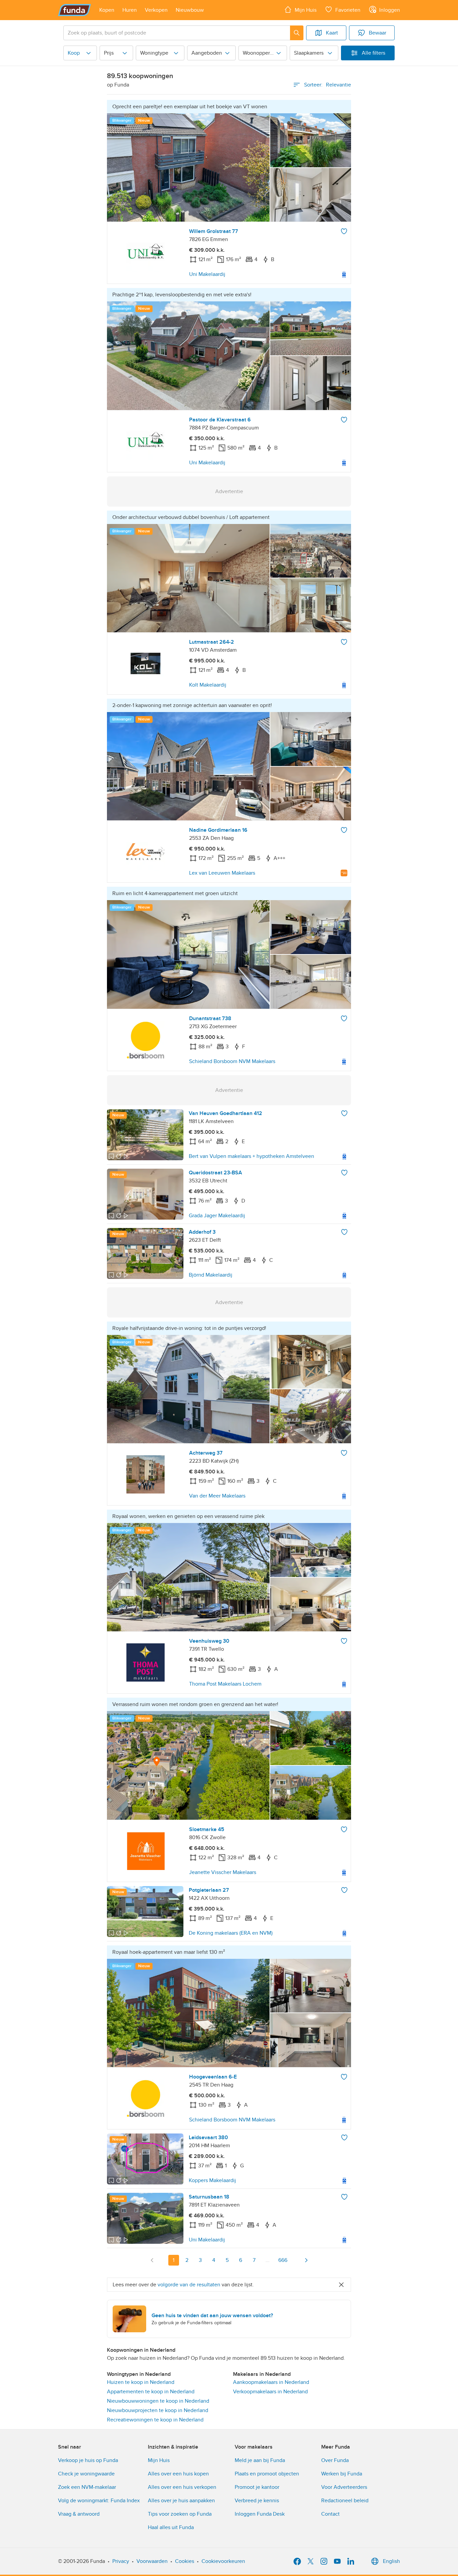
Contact (330, 2514)
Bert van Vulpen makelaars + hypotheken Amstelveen (251, 1156)
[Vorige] (152, 2260)
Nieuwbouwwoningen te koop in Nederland (158, 2401)
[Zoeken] (297, 33)
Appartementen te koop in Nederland (151, 2392)
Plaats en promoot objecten (267, 2474)
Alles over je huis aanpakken (181, 2501)
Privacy (121, 2561)
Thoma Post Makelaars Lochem (225, 1684)
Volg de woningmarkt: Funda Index (99, 2501)
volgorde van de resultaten (189, 2285)
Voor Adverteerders (344, 2487)
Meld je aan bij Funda (260, 2460)
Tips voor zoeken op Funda (180, 2514)
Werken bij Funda (342, 2474)
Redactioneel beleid (345, 2501)
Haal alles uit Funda (171, 2527)
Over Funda (335, 2460)
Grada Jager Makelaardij (217, 1216)
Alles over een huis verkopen (182, 2487)
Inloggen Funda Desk (260, 2514)
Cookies (185, 2561)
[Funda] (75, 10)
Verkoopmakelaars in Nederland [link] (270, 2392)
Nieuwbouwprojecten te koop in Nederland (158, 2410)
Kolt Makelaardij (208, 685)
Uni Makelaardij (207, 274)
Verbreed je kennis (257, 2501)
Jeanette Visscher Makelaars (223, 1872)
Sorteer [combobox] (328, 85)
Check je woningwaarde (86, 2474)
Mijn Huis (159, 2460)
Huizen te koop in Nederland (141, 2382)
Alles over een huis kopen (178, 2474)
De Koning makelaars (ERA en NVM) (231, 1933)
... (268, 2260)
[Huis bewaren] (344, 231)
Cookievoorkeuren (223, 2561)
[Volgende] (306, 2260)
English (391, 2561)
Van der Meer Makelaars (217, 1496)
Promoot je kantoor (257, 2487)
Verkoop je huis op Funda (88, 2460)
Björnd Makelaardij (211, 1275)
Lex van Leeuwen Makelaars (222, 873)
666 (283, 2260)
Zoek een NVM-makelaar (87, 2487)
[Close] (341, 2285)
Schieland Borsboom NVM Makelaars (232, 1061)
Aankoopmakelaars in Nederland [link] (271, 2382)
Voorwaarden (152, 2561)
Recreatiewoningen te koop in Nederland (155, 2420)
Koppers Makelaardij (212, 2180)
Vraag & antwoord (79, 2514)
